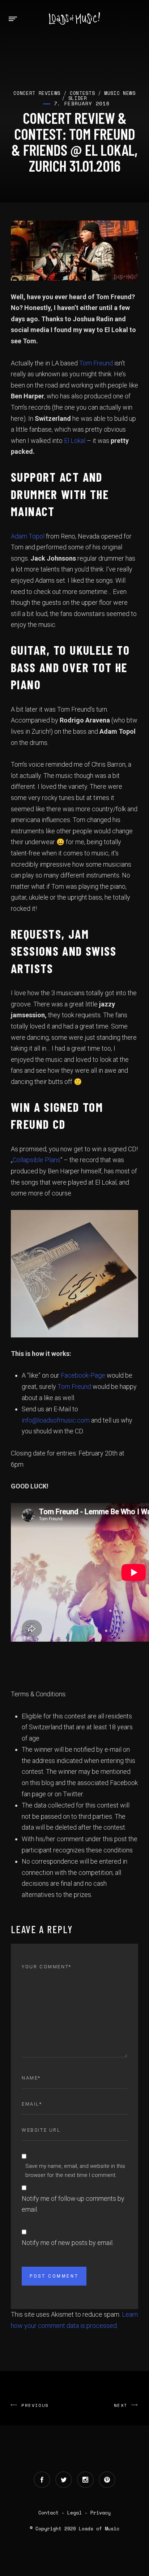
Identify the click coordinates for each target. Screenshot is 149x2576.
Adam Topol (28, 536)
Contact (48, 2513)
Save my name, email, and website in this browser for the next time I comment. (75, 2171)
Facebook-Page (84, 1375)
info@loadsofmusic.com (56, 1420)
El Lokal (75, 441)
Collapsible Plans (37, 1160)
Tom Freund (96, 363)
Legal (74, 2513)
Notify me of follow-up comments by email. (73, 2204)
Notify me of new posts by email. (68, 2243)
